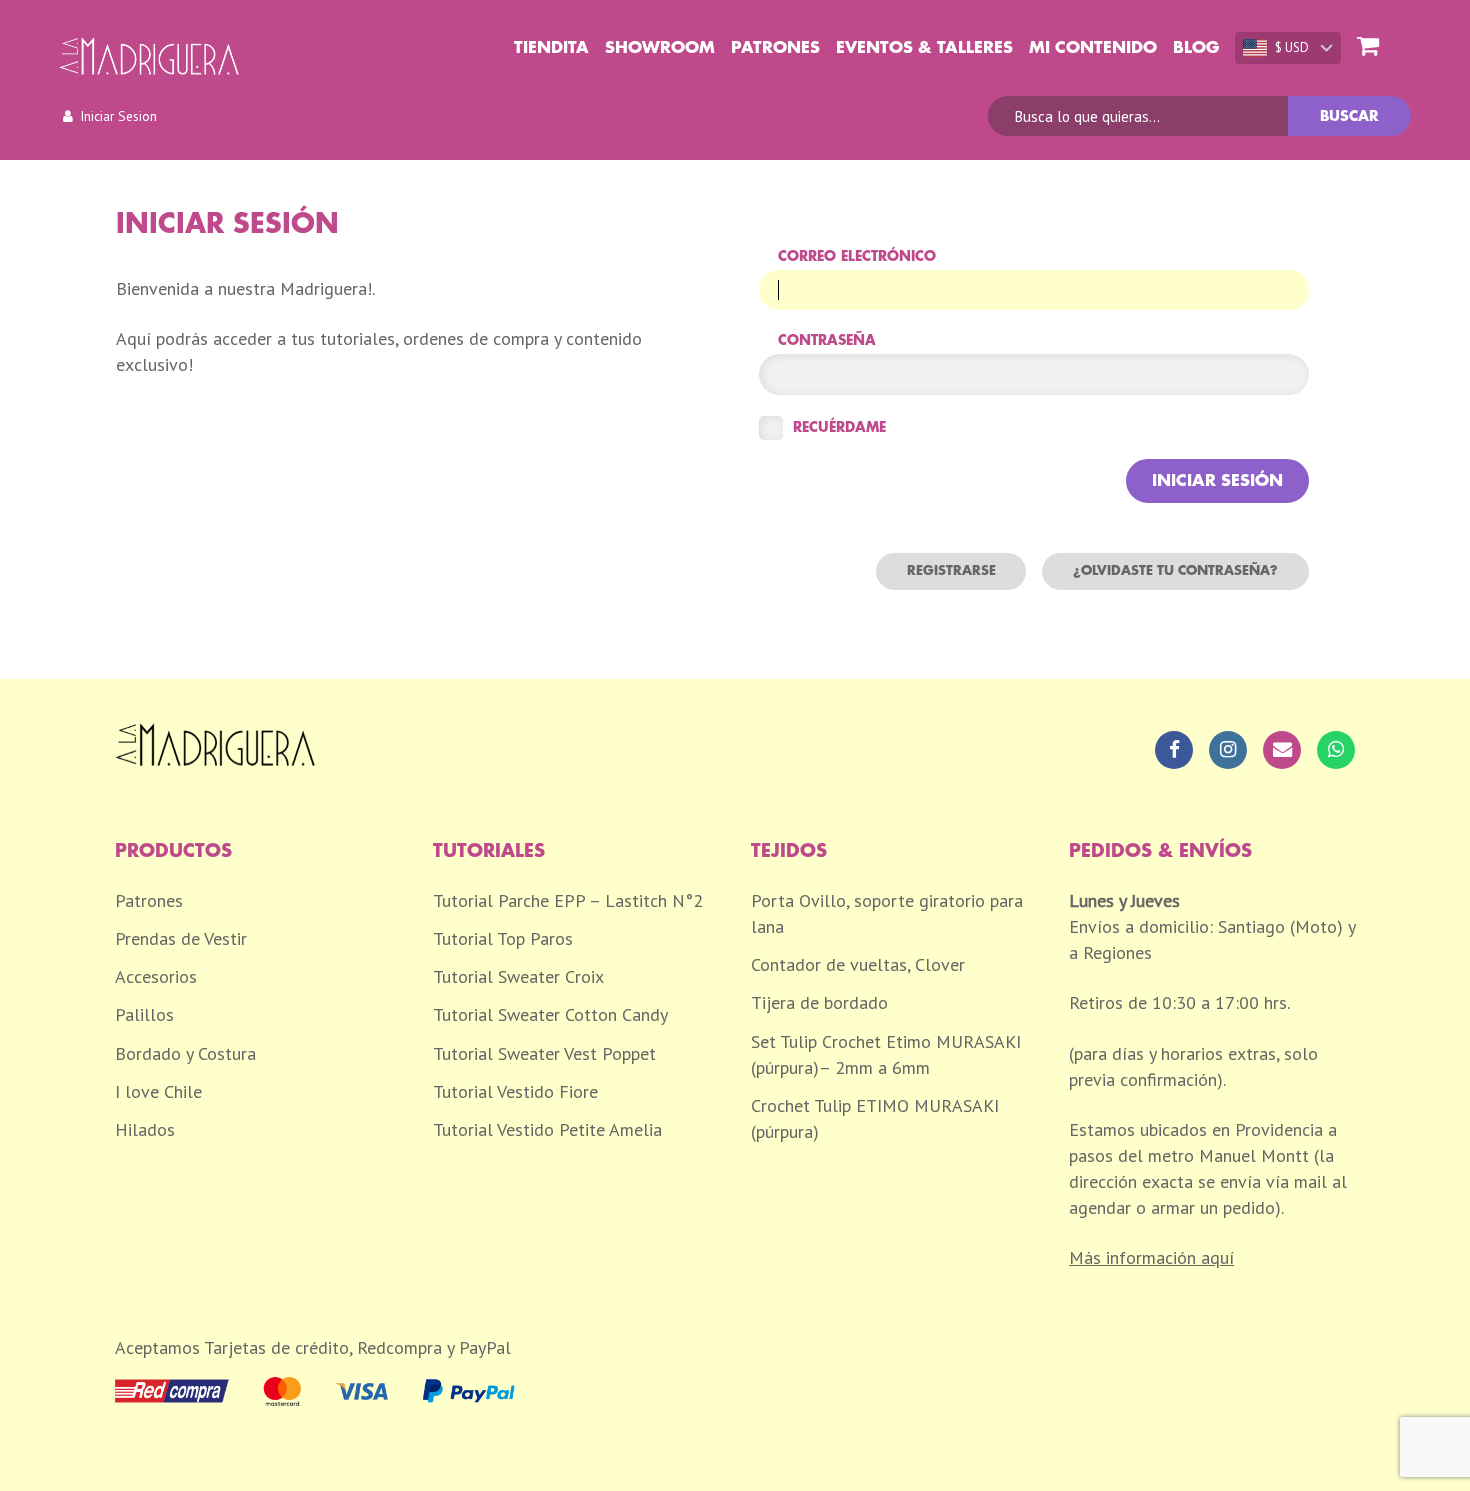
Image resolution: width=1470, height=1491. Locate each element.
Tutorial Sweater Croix (518, 976)
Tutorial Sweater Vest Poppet (544, 1053)
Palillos (144, 1014)
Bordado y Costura (185, 1053)
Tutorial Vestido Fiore (515, 1091)
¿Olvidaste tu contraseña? (1175, 570)
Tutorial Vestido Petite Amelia (547, 1129)
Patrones (775, 48)
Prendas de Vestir (181, 938)
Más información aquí (1151, 1257)
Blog (1196, 48)
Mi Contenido (1093, 48)
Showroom (660, 48)
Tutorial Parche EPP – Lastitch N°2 (568, 900)
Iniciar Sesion (118, 116)
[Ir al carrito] (1368, 47)
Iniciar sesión (1217, 481)
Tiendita (551, 48)
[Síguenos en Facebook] (1174, 750)
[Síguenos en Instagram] (1228, 750)
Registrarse (951, 570)
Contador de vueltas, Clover (858, 964)
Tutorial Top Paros (503, 938)
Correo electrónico (857, 256)
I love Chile (158, 1091)
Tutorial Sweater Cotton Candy (550, 1014)
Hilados (145, 1129)
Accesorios (156, 976)
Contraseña (827, 340)
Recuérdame (839, 427)
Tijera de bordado (819, 1002)
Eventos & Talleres (924, 48)
